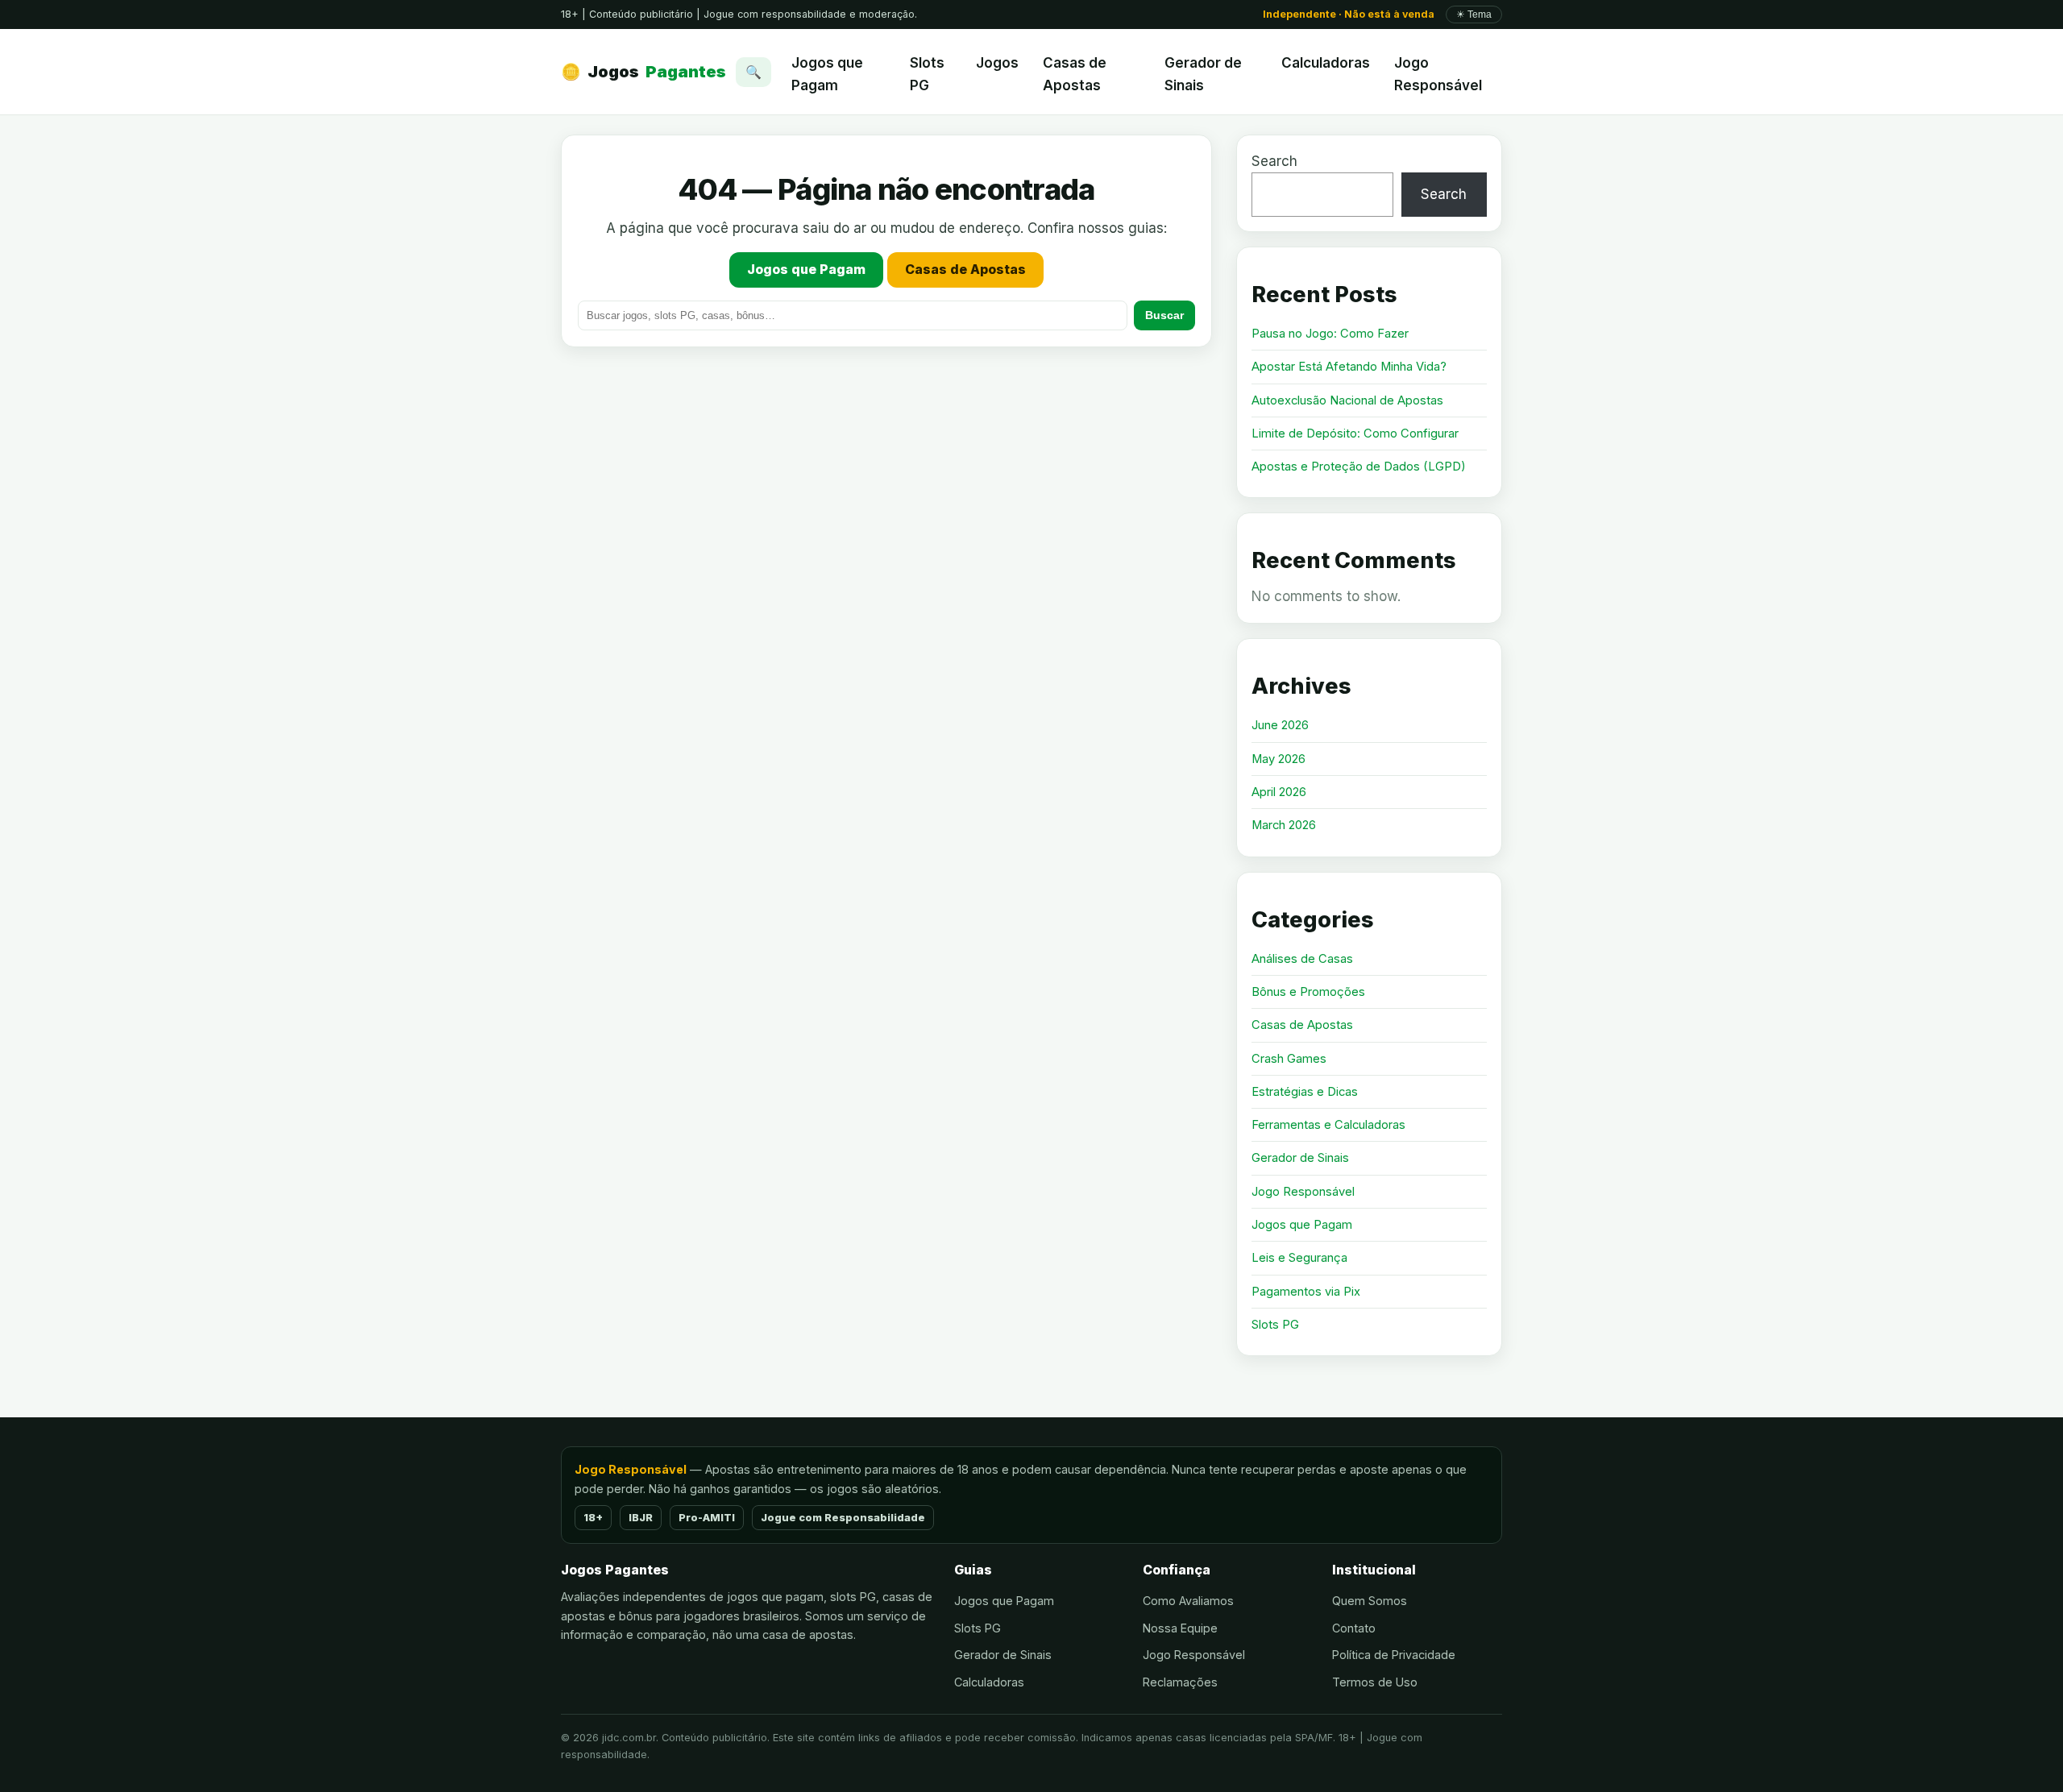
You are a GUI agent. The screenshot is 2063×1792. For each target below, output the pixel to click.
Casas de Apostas (1075, 74)
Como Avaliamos (1188, 1601)
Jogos (643, 72)
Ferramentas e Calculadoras (1328, 1125)
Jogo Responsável (1438, 74)
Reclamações (1180, 1682)
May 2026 (1278, 759)
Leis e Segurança (1299, 1258)
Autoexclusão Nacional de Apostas (1347, 400)
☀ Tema (1474, 15)
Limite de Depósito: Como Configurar (1355, 433)
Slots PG (927, 74)
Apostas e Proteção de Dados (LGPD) (1359, 467)
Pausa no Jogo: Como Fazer (1330, 334)
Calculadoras (1326, 63)
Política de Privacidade (1394, 1655)
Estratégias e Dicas (1305, 1092)
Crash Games (1289, 1059)
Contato (1354, 1628)
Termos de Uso (1375, 1682)
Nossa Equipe (1180, 1628)
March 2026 (1284, 825)
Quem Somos (1370, 1601)
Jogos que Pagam (827, 74)
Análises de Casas (1302, 959)
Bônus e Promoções (1308, 992)
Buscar (1164, 315)
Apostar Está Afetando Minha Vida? (1349, 367)
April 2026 (1279, 792)
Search (1274, 161)
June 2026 (1280, 725)
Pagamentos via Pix (1306, 1292)
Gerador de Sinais (1203, 74)
